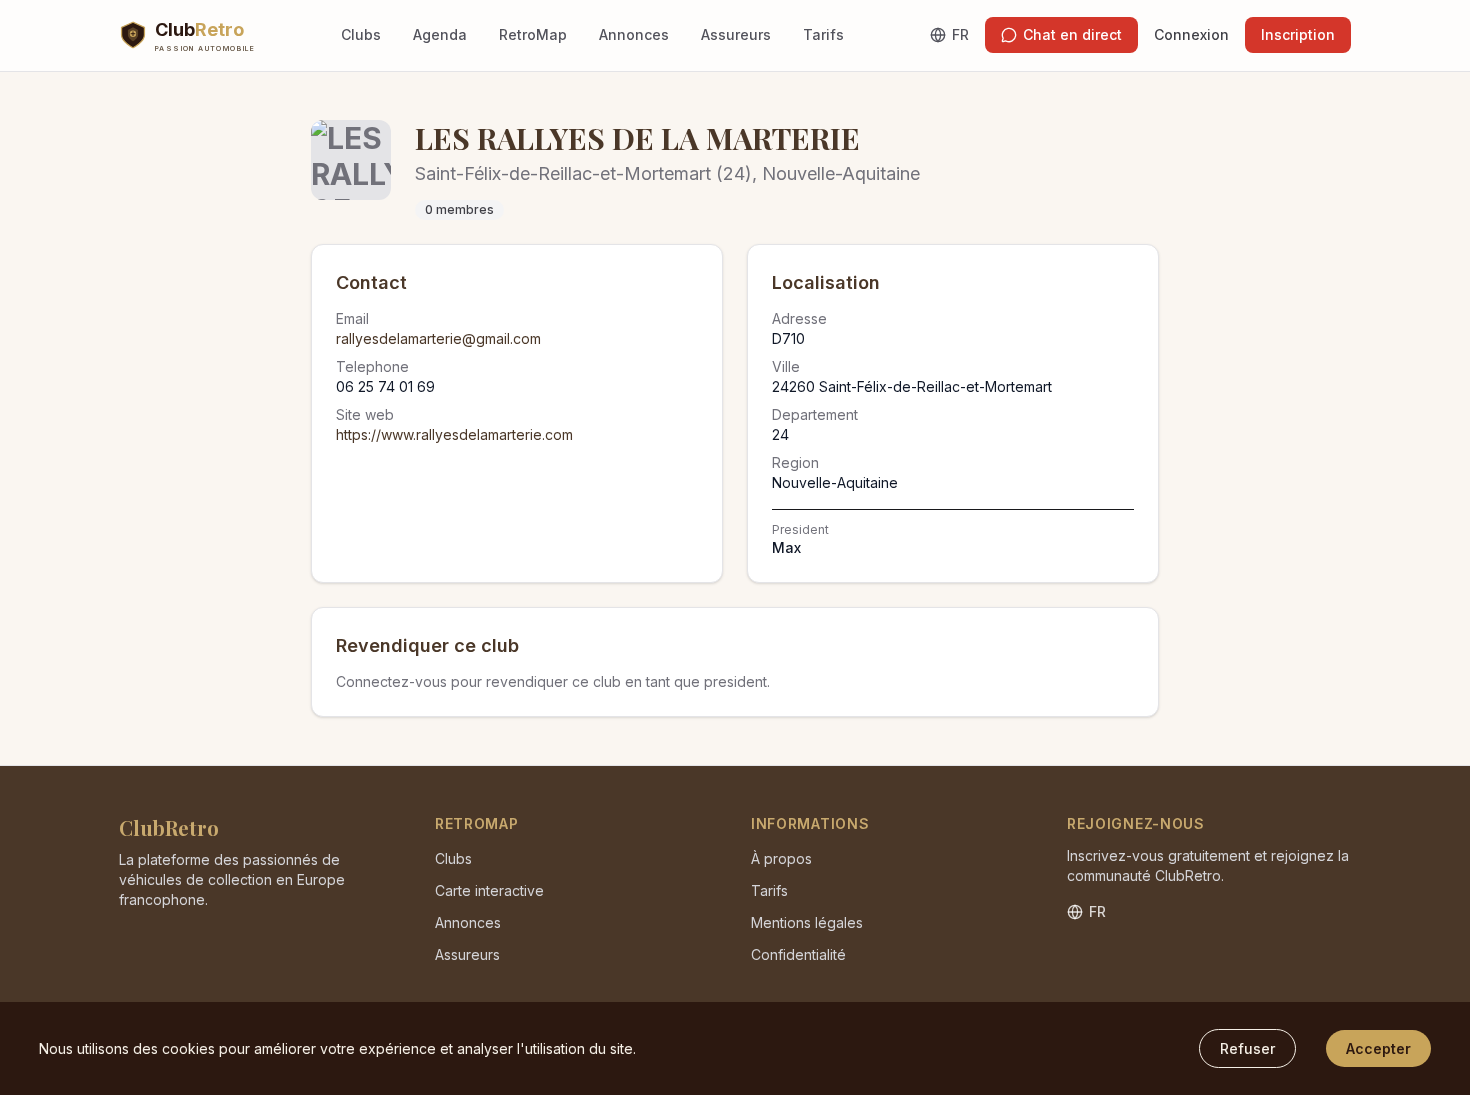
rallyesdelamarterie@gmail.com (438, 338)
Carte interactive (489, 890)
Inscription (1298, 34)
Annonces (634, 34)
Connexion (1191, 34)
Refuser (1247, 1048)
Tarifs (823, 34)
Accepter (1378, 1048)
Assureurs (736, 34)
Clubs (361, 34)
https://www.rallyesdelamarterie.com (454, 434)
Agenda (440, 34)
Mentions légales (807, 922)
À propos (781, 858)
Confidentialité (798, 954)
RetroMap (533, 34)
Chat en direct (1072, 34)
